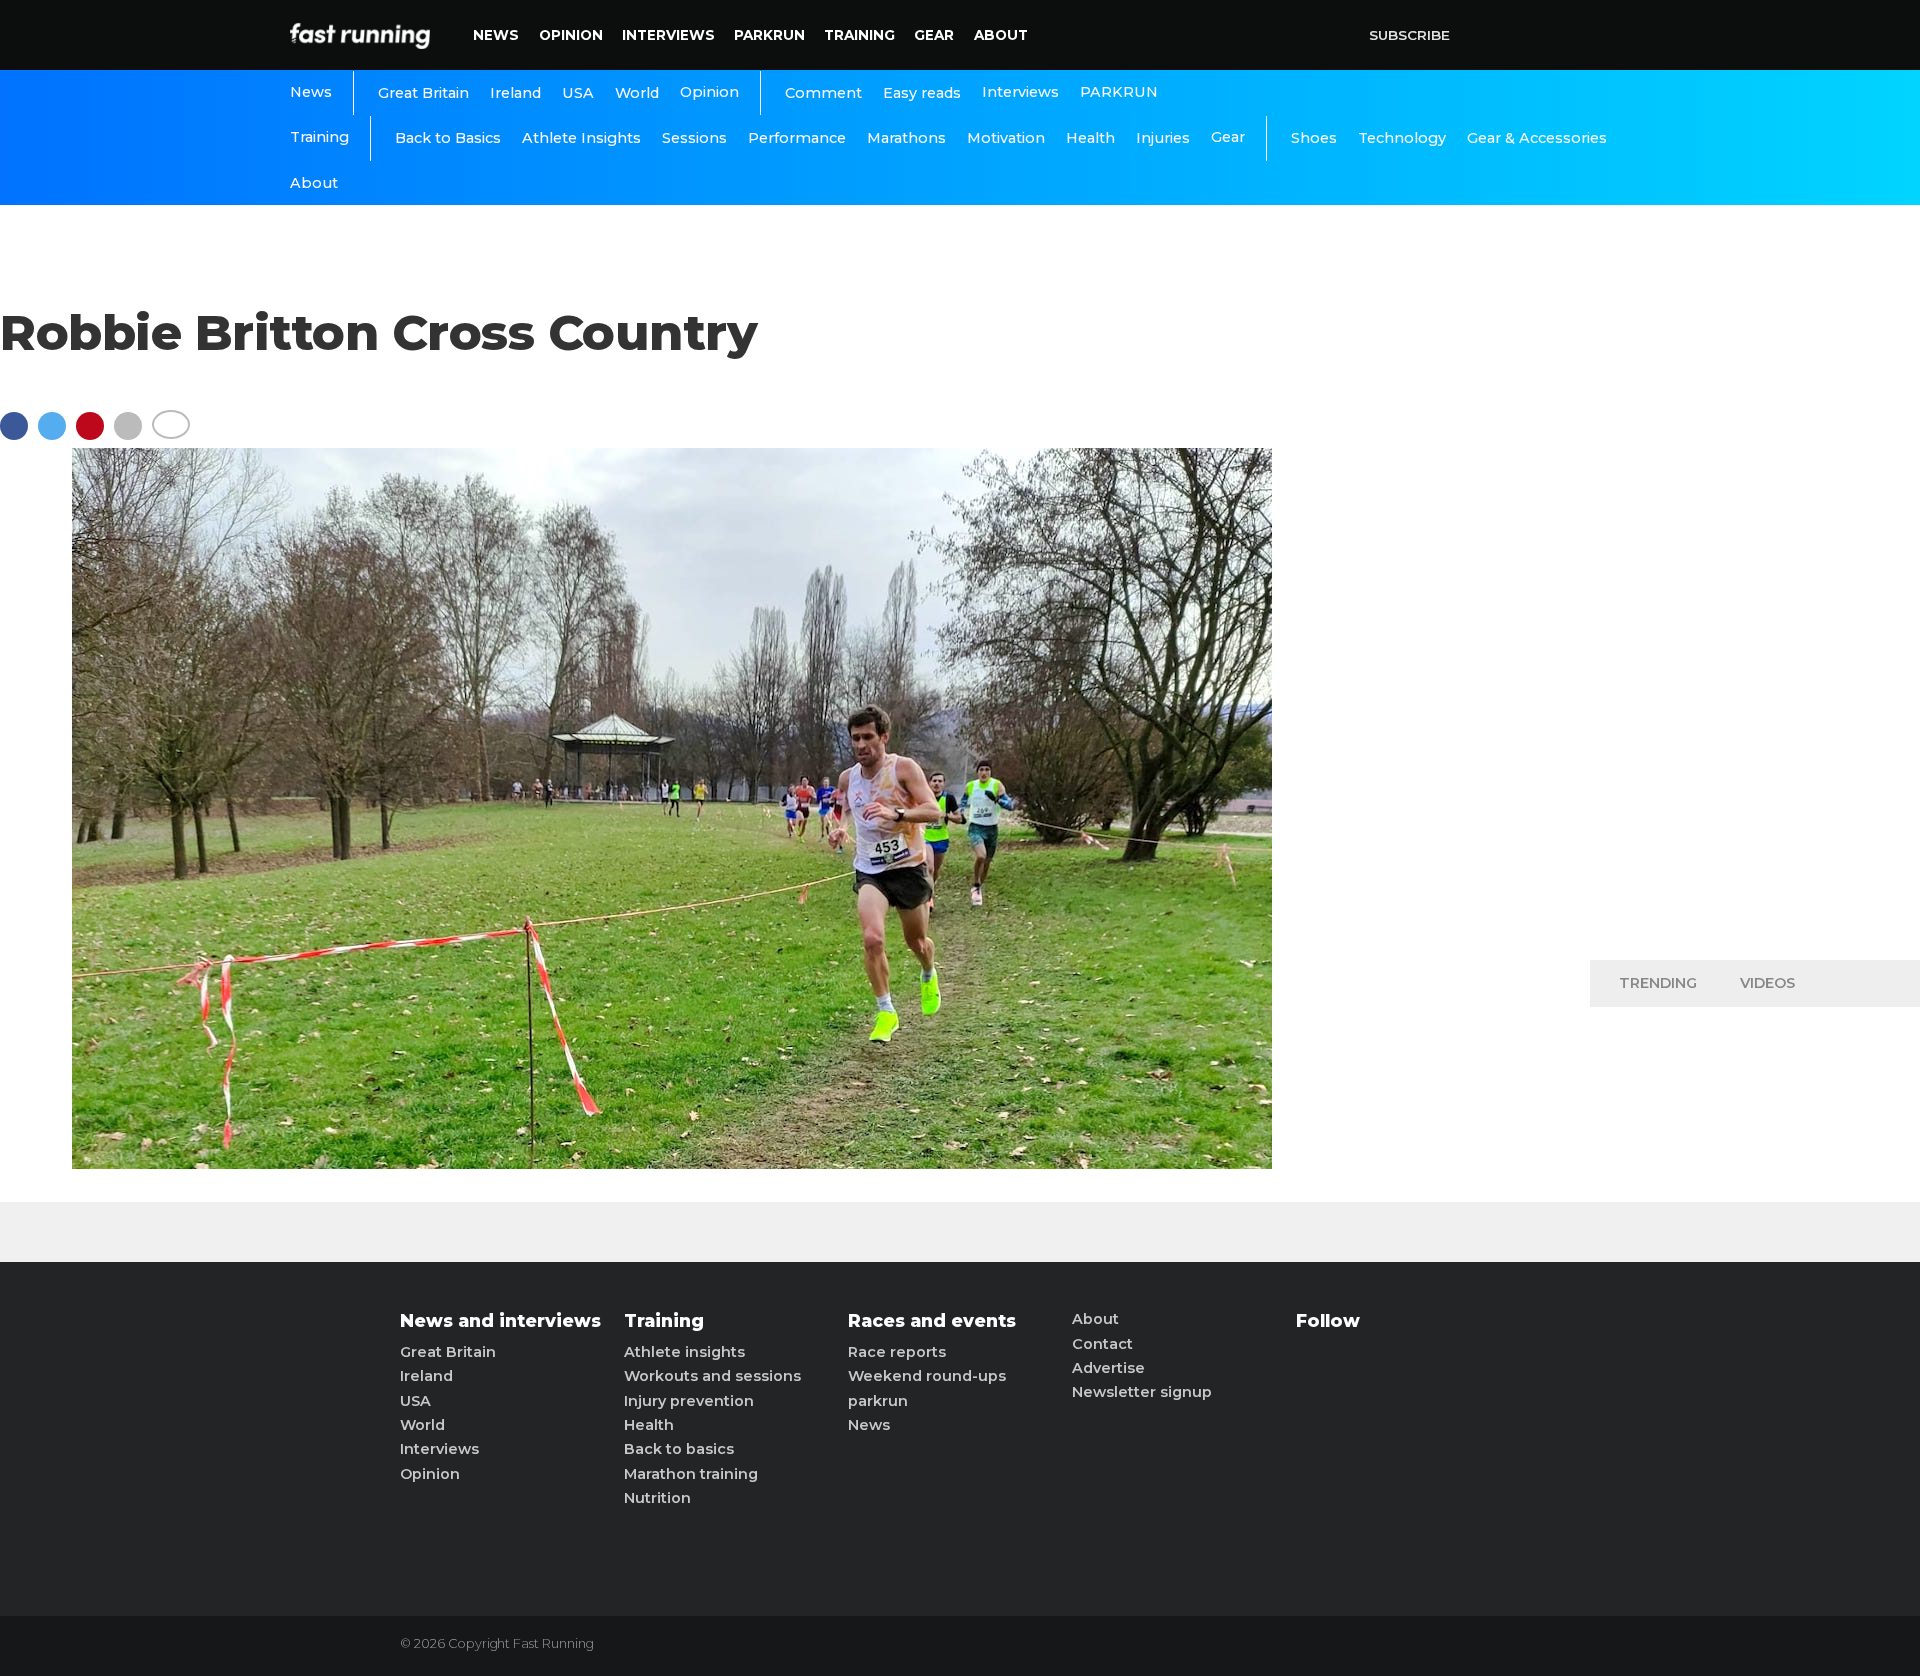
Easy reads (922, 93)
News (496, 35)
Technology (1402, 138)
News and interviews (500, 1321)
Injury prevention (689, 1401)
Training (859, 35)
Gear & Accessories (1537, 138)
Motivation (1006, 138)
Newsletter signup (1142, 1392)
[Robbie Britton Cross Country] (672, 1163)
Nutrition (657, 1498)
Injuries (1163, 138)
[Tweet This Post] (57, 435)
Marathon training (691, 1474)
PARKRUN (769, 35)
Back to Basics (448, 138)
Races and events (932, 1321)
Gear (934, 35)
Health (1090, 138)
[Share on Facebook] (19, 435)
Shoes (1314, 138)
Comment (823, 93)
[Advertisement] (1755, 630)
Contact (1102, 1344)
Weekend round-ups (927, 1376)
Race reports (897, 1352)
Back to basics (679, 1449)
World (637, 93)
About (1001, 35)
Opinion (571, 35)
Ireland (515, 93)
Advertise (1108, 1368)
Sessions (694, 138)
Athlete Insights (581, 138)
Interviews (668, 35)
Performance (797, 138)
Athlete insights (684, 1352)
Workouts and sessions (712, 1376)
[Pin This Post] (95, 435)
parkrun (878, 1401)
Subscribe (1409, 35)
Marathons (906, 138)
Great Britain (423, 93)
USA (578, 93)
